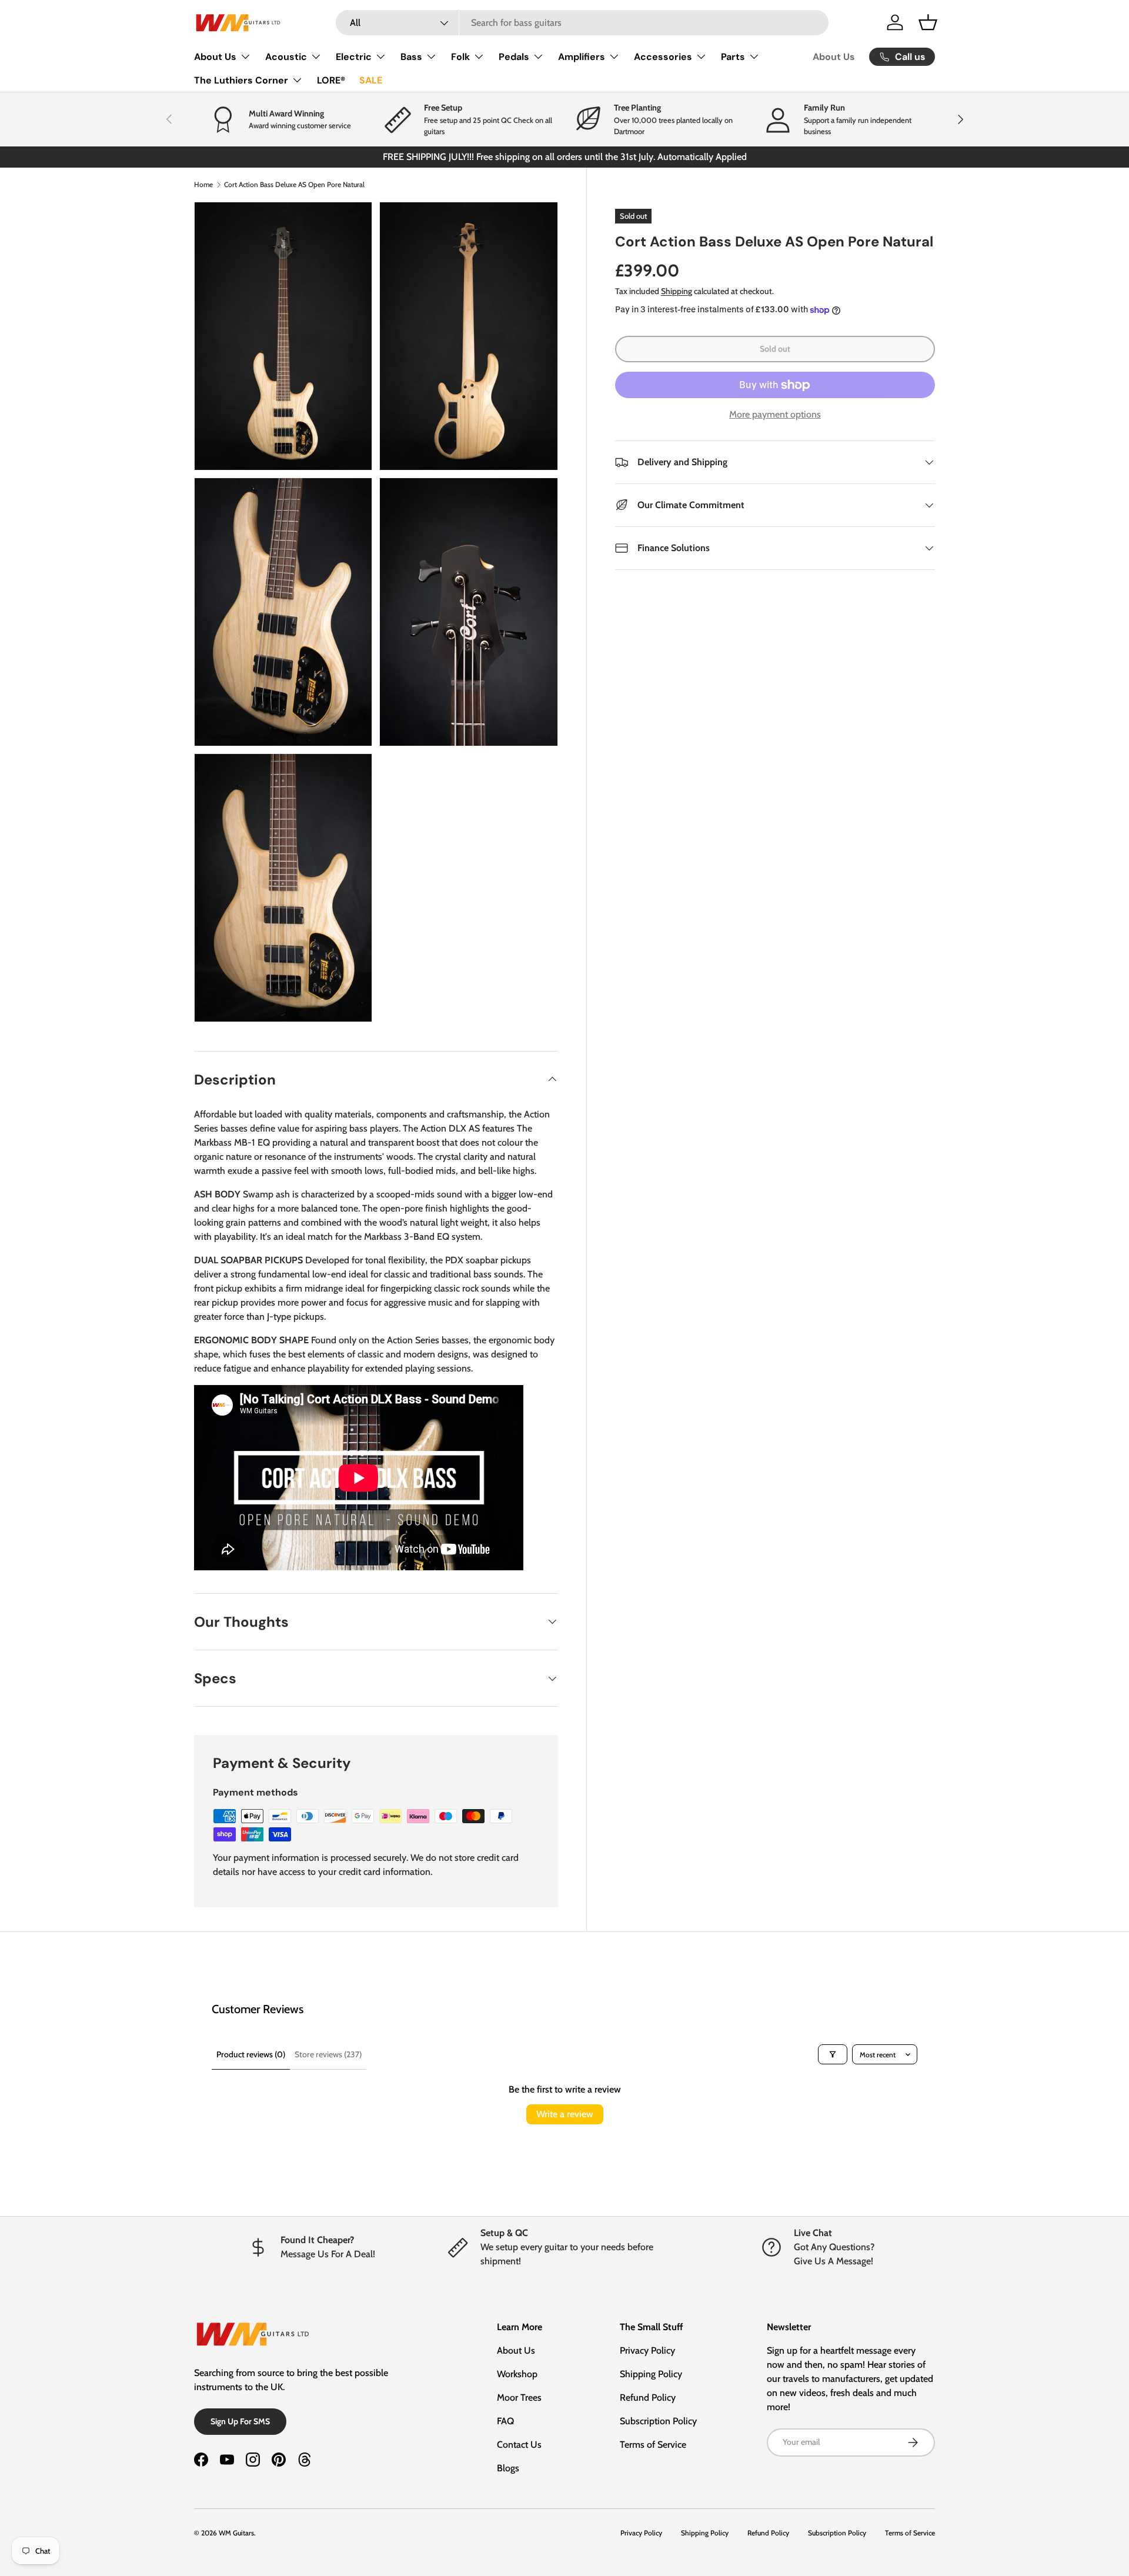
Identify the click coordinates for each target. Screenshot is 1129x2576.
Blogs (508, 2468)
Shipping (677, 291)
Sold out (775, 349)
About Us (215, 57)
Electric (354, 57)
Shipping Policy (651, 2374)
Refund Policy (648, 2398)
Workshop (517, 2374)
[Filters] (833, 2054)
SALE (371, 80)
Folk (460, 57)
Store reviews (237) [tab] (328, 2054)
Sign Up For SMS (240, 2421)
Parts (733, 57)
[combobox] (582, 23)
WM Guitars (236, 2533)
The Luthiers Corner (241, 80)
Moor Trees (519, 2398)
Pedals (514, 57)
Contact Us (519, 2445)
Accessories (663, 57)
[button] (928, 22)
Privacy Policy (647, 2350)
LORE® (331, 80)
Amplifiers (582, 57)
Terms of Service (653, 2445)
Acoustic (286, 57)
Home (203, 184)
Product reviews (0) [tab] (251, 2054)
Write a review (565, 2114)
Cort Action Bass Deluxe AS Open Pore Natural (294, 184)
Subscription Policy (658, 2421)
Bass (411, 57)
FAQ (505, 2421)
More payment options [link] (775, 414)
